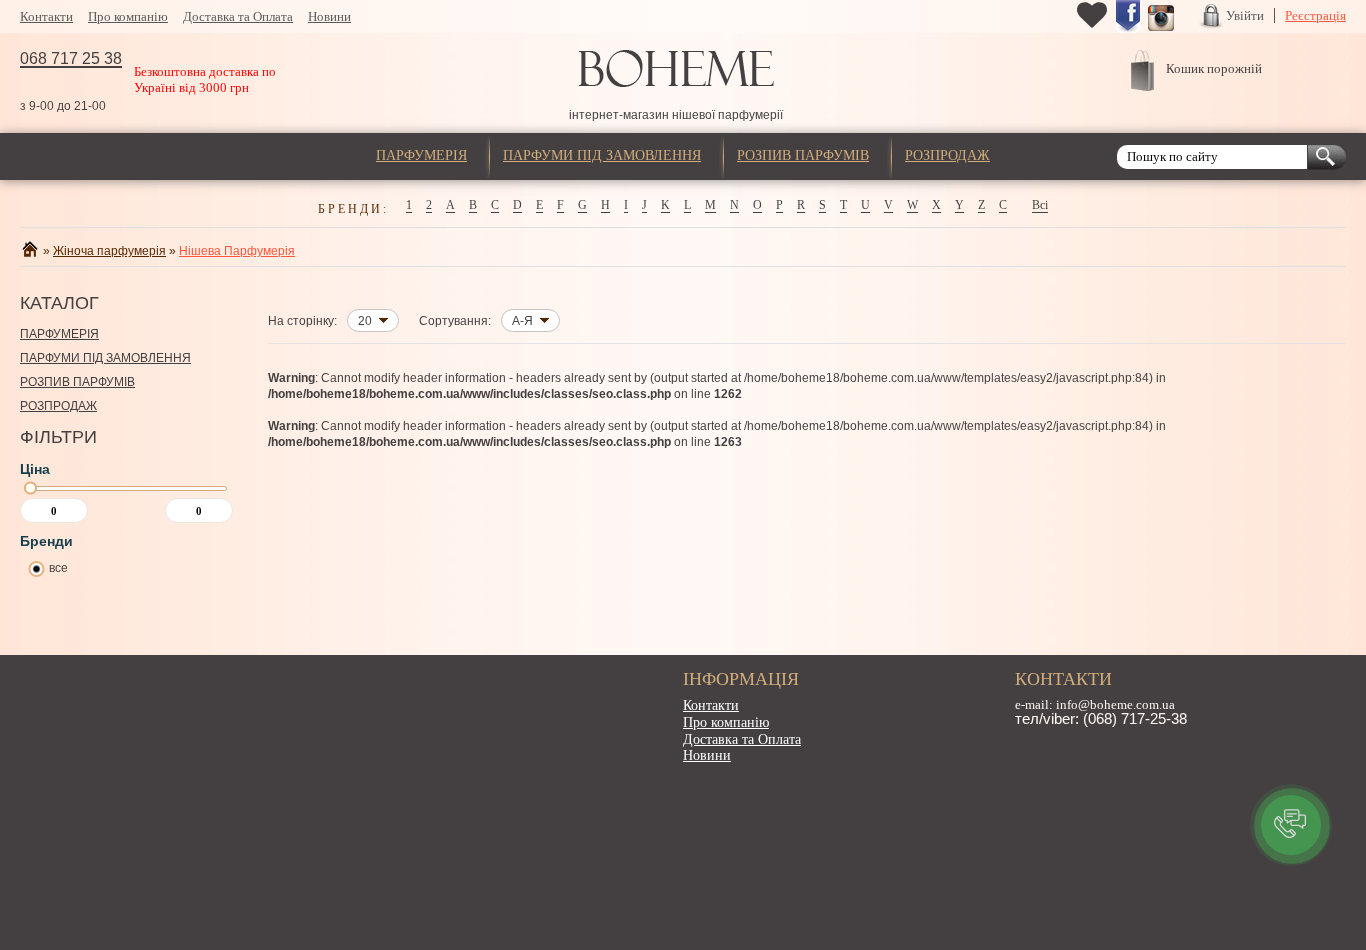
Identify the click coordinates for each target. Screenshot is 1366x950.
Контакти (46, 16)
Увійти (1245, 15)
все (58, 568)
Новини (329, 16)
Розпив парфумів (803, 155)
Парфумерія (421, 155)
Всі (1040, 205)
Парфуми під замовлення (602, 155)
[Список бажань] (1092, 26)
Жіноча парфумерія (109, 251)
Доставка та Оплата (238, 16)
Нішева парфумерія (237, 251)
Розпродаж (947, 155)
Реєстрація (1315, 15)
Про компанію (128, 16)
